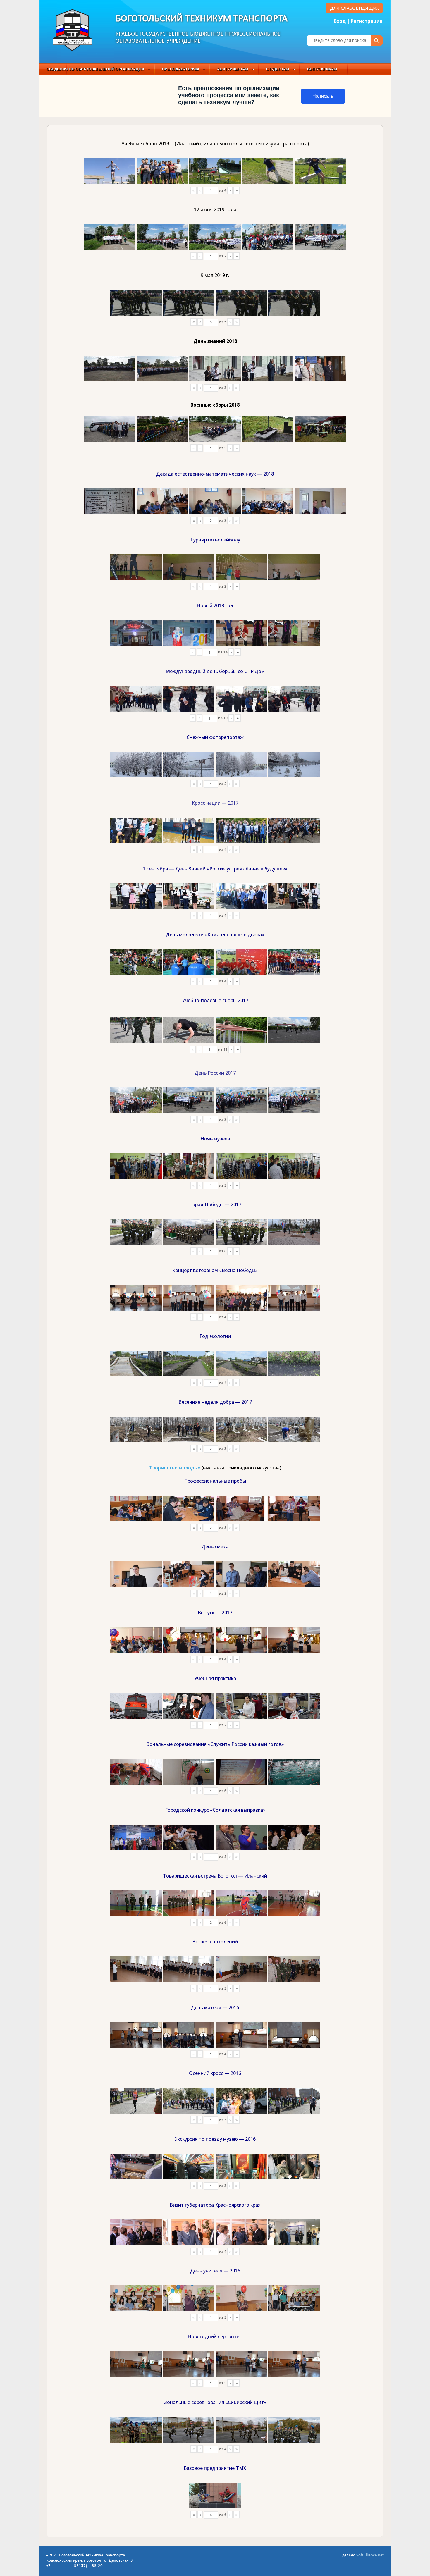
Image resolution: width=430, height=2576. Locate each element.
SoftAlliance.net (370, 2555)
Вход (340, 21)
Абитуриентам (233, 69)
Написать (323, 96)
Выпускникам (322, 69)
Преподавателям (180, 69)
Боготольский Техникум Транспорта (202, 19)
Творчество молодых (175, 1468)
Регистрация (367, 21)
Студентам (278, 69)
